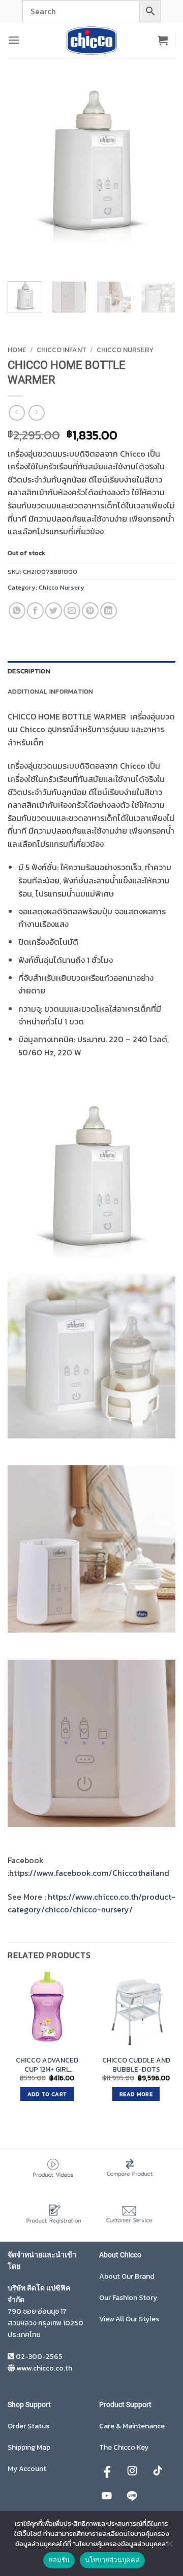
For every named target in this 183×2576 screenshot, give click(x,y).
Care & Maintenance (132, 2426)
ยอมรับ (59, 2560)
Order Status (28, 2426)
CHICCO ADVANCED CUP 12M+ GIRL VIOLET (47, 2065)
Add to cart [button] (47, 2094)
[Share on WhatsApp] (17, 611)
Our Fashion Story (128, 2298)
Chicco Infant (62, 350)
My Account (27, 2469)
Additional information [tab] (51, 691)
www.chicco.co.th (44, 2368)
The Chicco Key (124, 2447)
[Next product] (17, 413)
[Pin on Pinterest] (90, 611)
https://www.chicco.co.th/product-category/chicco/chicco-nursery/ (91, 1903)
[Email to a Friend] (72, 611)
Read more (136, 2094)
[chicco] (91, 40)
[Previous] (18, 255)
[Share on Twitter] (54, 611)
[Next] (45, 255)
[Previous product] (36, 413)
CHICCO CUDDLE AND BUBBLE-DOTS (136, 2065)
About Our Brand (127, 2276)
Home (17, 350)
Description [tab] (29, 671)
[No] (169, 2547)
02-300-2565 (39, 2357)
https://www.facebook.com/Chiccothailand (89, 1873)
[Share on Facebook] (35, 611)
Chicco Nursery (125, 350)
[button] (14, 40)
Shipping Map (29, 2447)
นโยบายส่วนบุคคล (112, 2560)
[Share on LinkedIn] (109, 611)
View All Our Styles (129, 2319)
